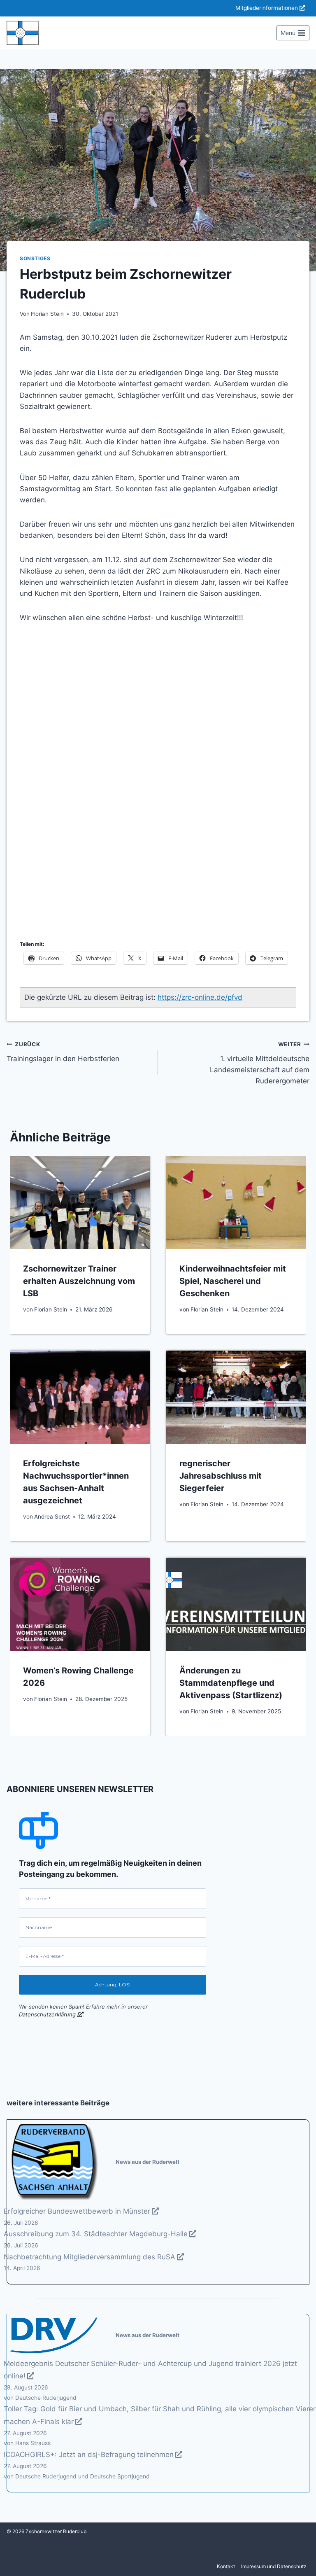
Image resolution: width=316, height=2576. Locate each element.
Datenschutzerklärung (47, 2014)
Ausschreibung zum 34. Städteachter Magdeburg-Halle (96, 2234)
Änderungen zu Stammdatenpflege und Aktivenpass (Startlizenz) (231, 1683)
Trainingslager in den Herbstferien (63, 1052)
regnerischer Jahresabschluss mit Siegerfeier (221, 1476)
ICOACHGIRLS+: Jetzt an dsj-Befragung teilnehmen (89, 2455)
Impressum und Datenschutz (274, 2566)
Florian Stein (47, 314)
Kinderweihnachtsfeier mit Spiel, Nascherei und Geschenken (233, 1281)
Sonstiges (35, 258)
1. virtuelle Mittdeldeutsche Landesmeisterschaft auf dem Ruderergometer (260, 1063)
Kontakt (226, 2566)
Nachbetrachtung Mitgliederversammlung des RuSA (89, 2257)
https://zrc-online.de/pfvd (200, 997)
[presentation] (80, 1203)
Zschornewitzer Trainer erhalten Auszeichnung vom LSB (79, 1281)
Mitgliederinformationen (267, 8)
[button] (27, 776)
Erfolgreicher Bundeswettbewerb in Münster (77, 2211)
